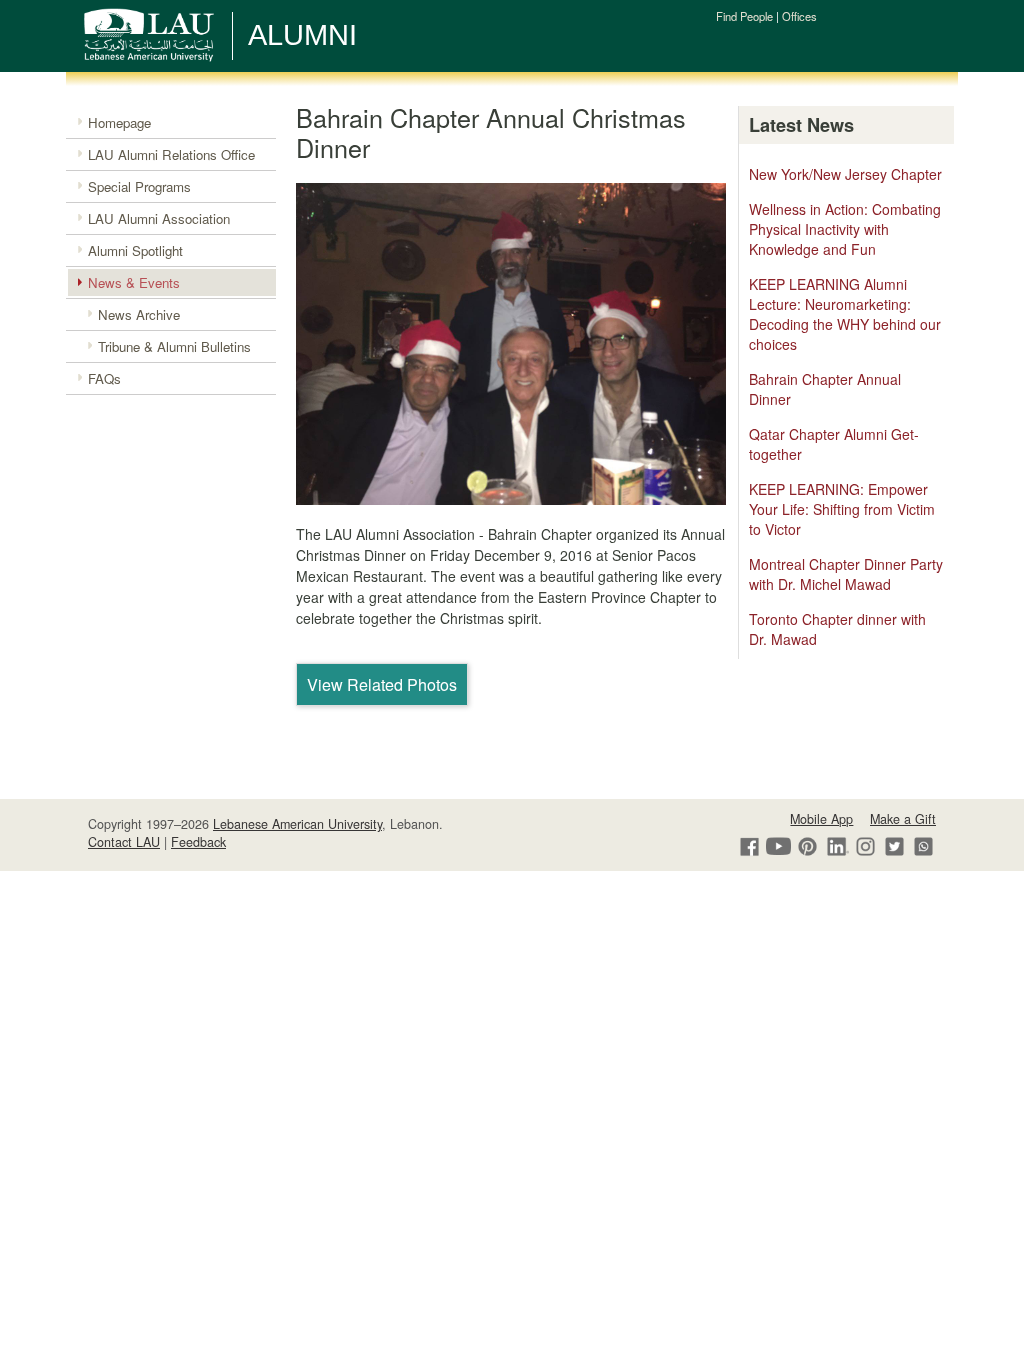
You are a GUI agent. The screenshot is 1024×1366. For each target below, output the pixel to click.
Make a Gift (903, 819)
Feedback (198, 842)
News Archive (139, 314)
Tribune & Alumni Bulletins (174, 346)
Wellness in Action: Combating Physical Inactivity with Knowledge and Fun (845, 229)
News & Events (134, 282)
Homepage (119, 122)
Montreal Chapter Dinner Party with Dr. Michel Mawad (846, 574)
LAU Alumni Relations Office (171, 154)
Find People (744, 16)
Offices (799, 16)
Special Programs (139, 186)
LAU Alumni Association (159, 218)
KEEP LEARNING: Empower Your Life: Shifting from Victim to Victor (842, 509)
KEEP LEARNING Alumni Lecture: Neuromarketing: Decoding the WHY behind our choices (845, 314)
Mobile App (821, 819)
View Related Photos (382, 684)
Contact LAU (124, 842)
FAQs (104, 378)
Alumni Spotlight (135, 250)
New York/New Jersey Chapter (845, 174)
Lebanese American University (297, 824)
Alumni (302, 35)
